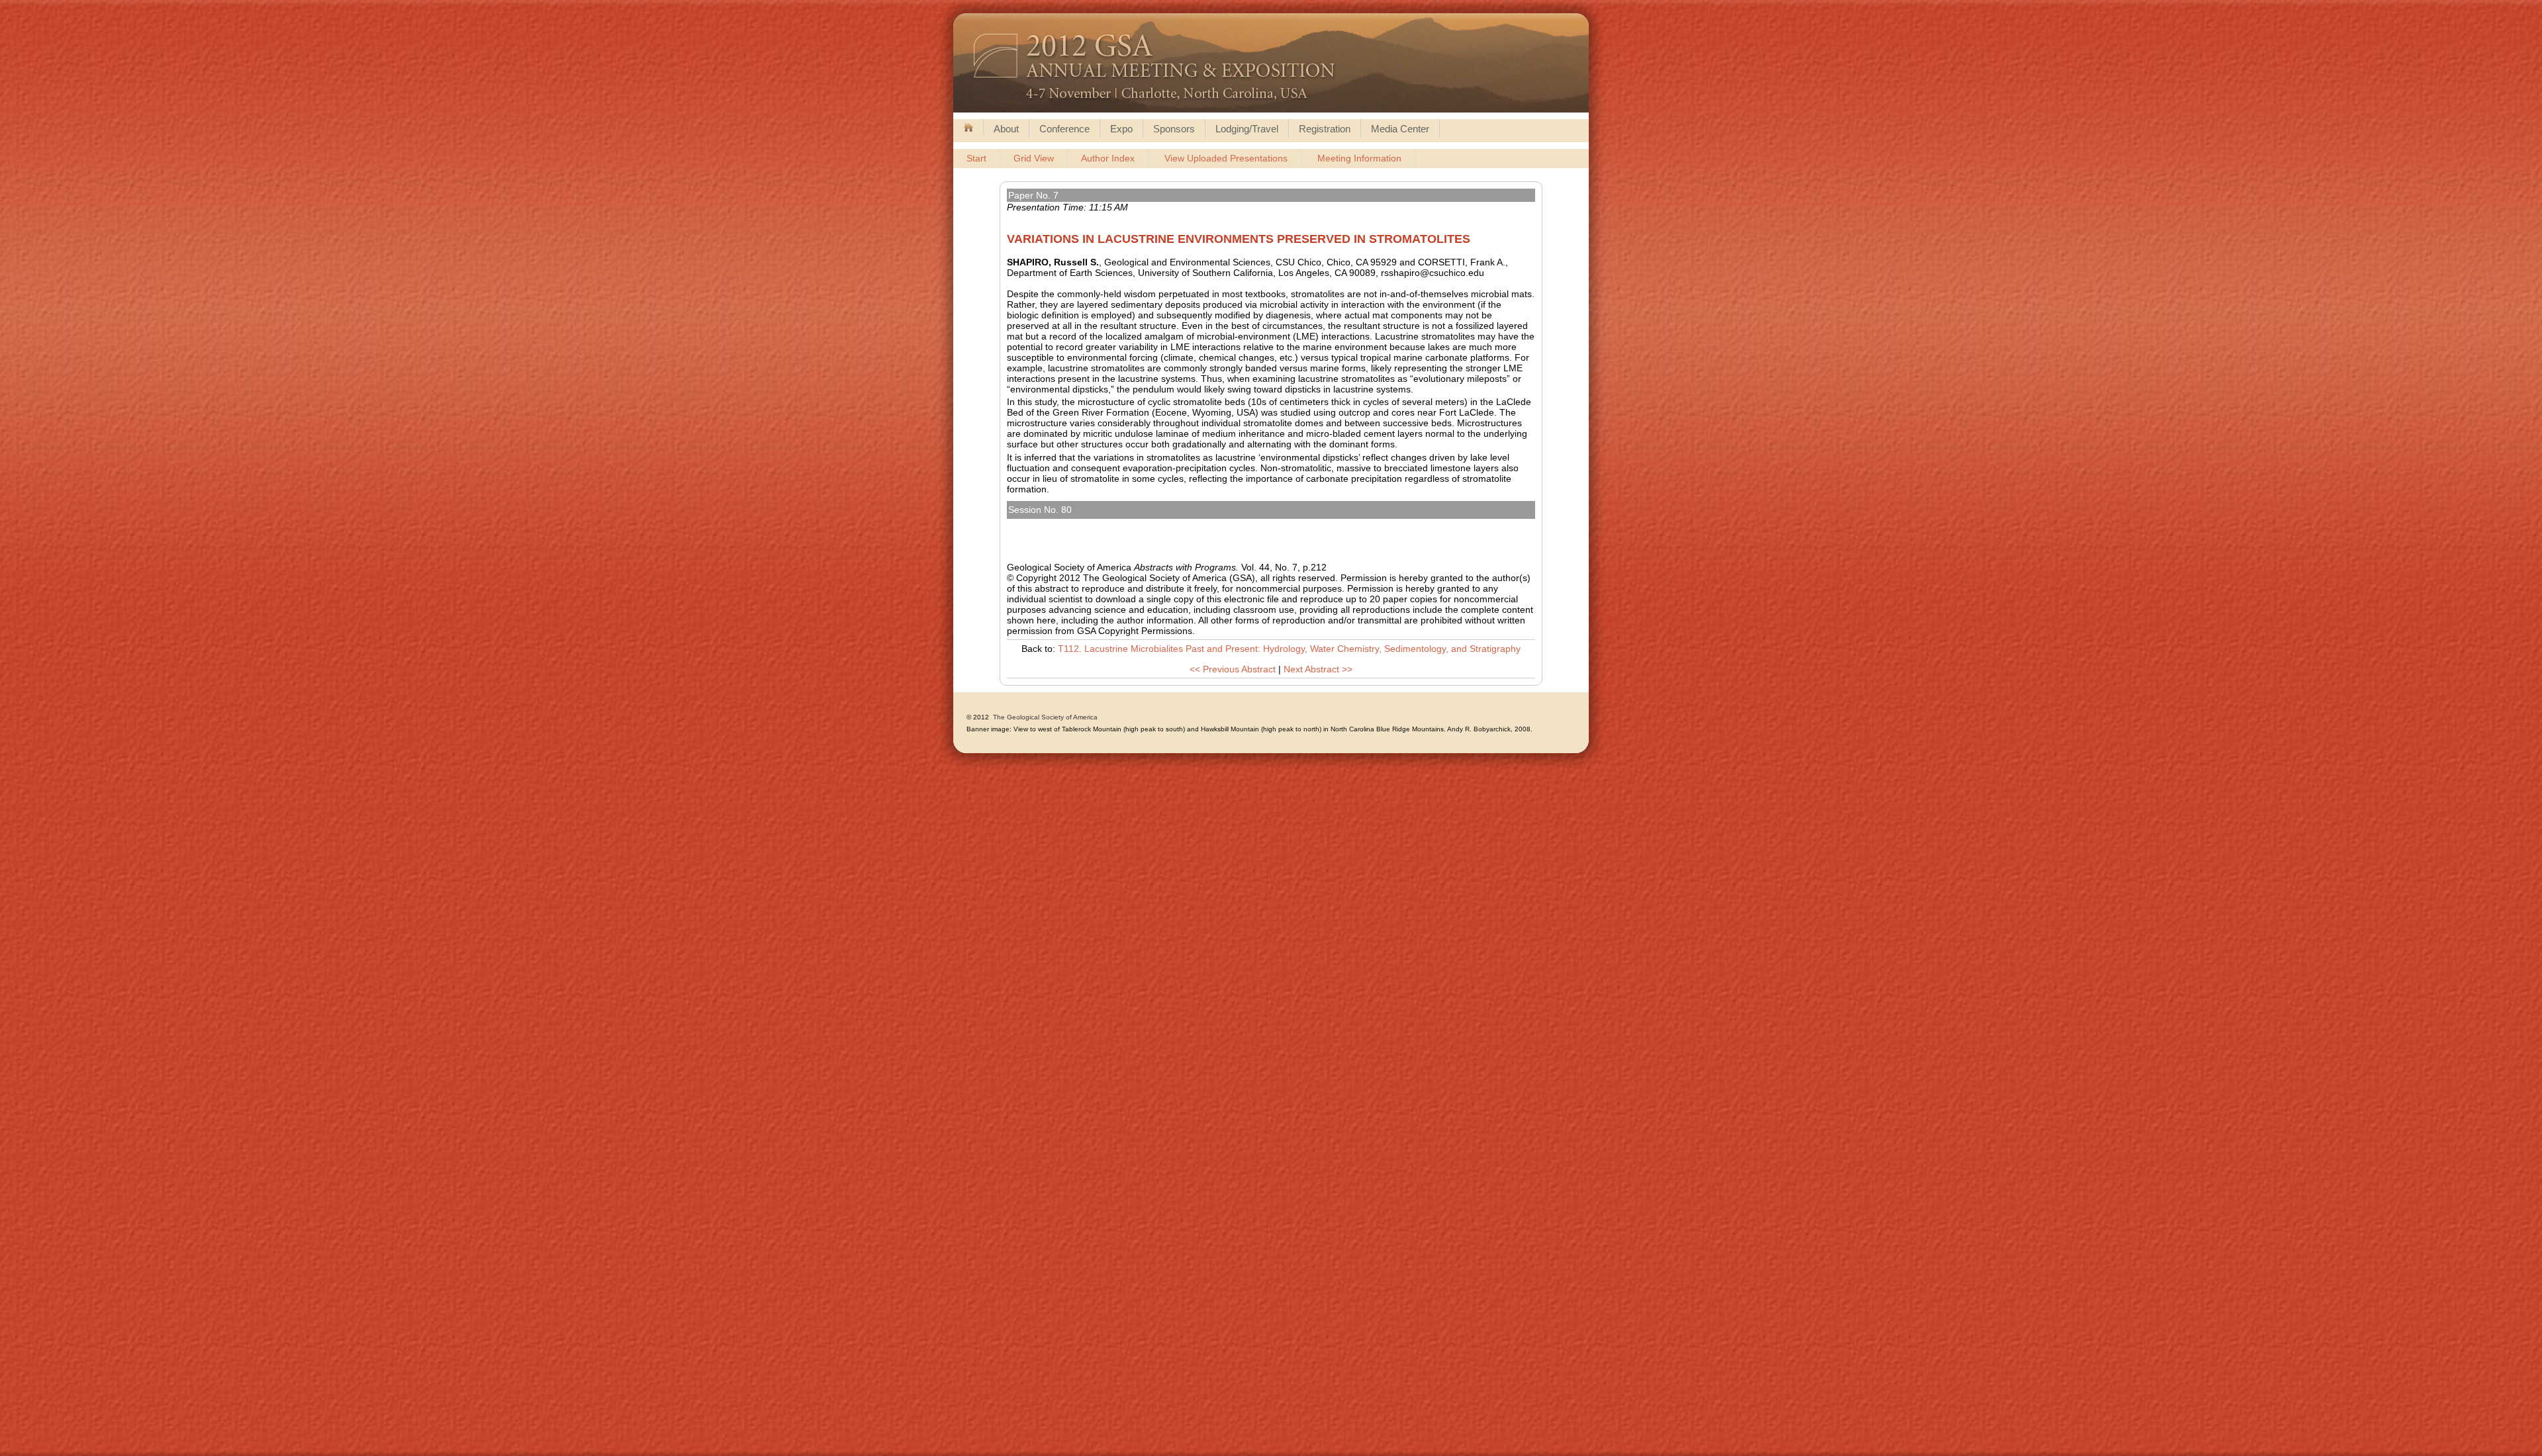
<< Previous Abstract (1233, 669)
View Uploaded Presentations (1226, 158)
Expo (1121, 129)
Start (976, 158)
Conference (1064, 129)
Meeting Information (1359, 158)
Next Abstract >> (1318, 669)
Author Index (1108, 158)
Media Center (1400, 129)
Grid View (1034, 158)
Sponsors (1174, 129)
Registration (1325, 129)
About (1006, 129)
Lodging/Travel (1247, 129)
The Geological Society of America (1045, 717)
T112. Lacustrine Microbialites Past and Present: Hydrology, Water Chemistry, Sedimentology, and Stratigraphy (1256, 524)
